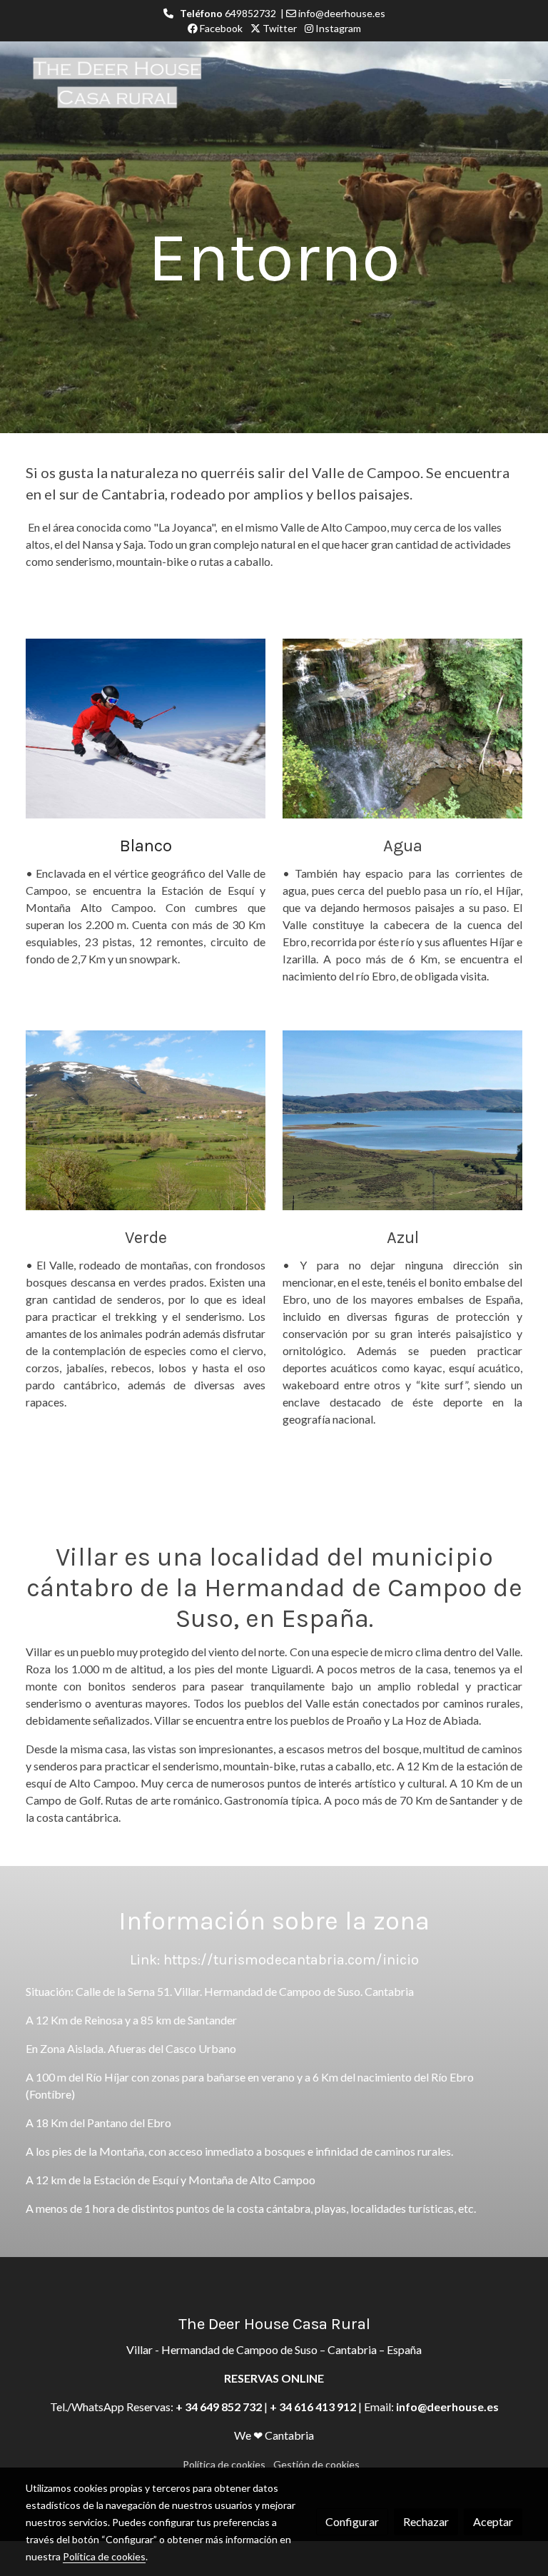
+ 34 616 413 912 (313, 2407)
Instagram (337, 28)
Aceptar (493, 2521)
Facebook (220, 28)
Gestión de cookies (316, 2464)
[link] (117, 83)
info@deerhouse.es (447, 2407)
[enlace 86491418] (146, 727)
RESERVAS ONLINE (274, 2378)
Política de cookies (224, 2464)
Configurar (352, 2521)
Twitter (279, 28)
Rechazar (426, 2521)
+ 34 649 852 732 (219, 2407)
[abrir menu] (505, 83)
